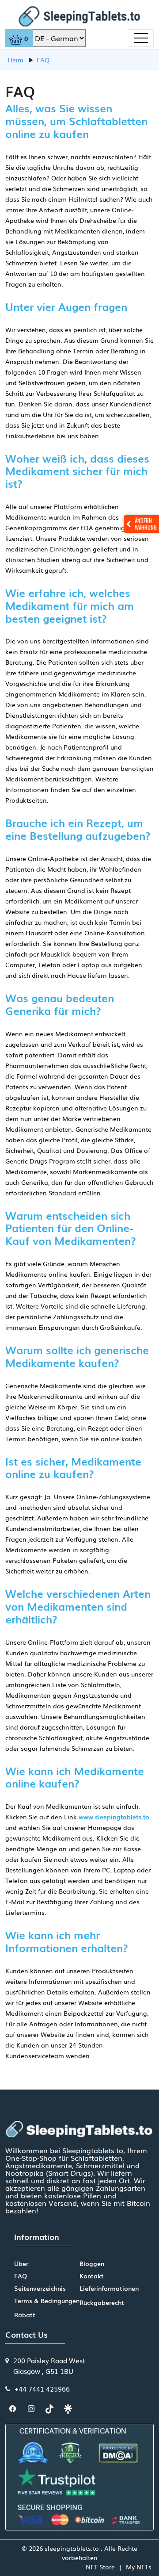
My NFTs (139, 2567)
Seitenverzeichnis (40, 2288)
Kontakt (92, 2276)
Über (21, 2263)
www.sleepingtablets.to (114, 1817)
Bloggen (92, 2263)
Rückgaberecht (102, 2302)
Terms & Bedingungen (47, 2300)
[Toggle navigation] (140, 38)
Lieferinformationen (109, 2288)
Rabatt (25, 2315)
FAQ (21, 2276)
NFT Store (100, 2567)
